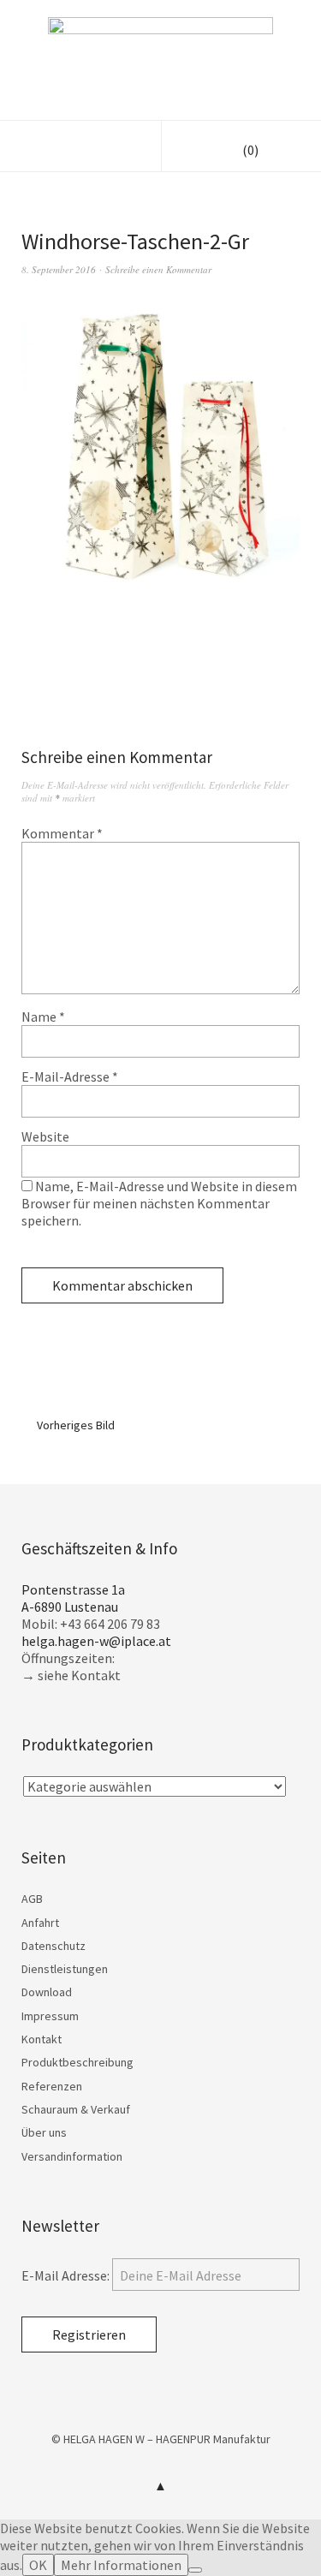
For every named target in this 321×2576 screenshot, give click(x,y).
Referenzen (52, 2086)
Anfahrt (40, 1923)
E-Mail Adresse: (67, 2275)
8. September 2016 (59, 269)
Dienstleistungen (65, 1969)
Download (47, 1992)
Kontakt (42, 2039)
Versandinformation (72, 2156)
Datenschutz (53, 1946)
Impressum (50, 2016)
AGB (32, 1899)
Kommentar (62, 833)
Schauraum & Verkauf (76, 2109)
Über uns (44, 2132)
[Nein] (195, 2570)
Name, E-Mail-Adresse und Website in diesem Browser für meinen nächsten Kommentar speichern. (159, 1203)
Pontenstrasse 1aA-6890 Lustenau (73, 1598)
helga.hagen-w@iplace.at (96, 1641)
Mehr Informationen (121, 2565)
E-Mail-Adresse (70, 1076)
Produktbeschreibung (77, 2062)
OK (38, 2565)
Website (45, 1136)
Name (43, 1017)
